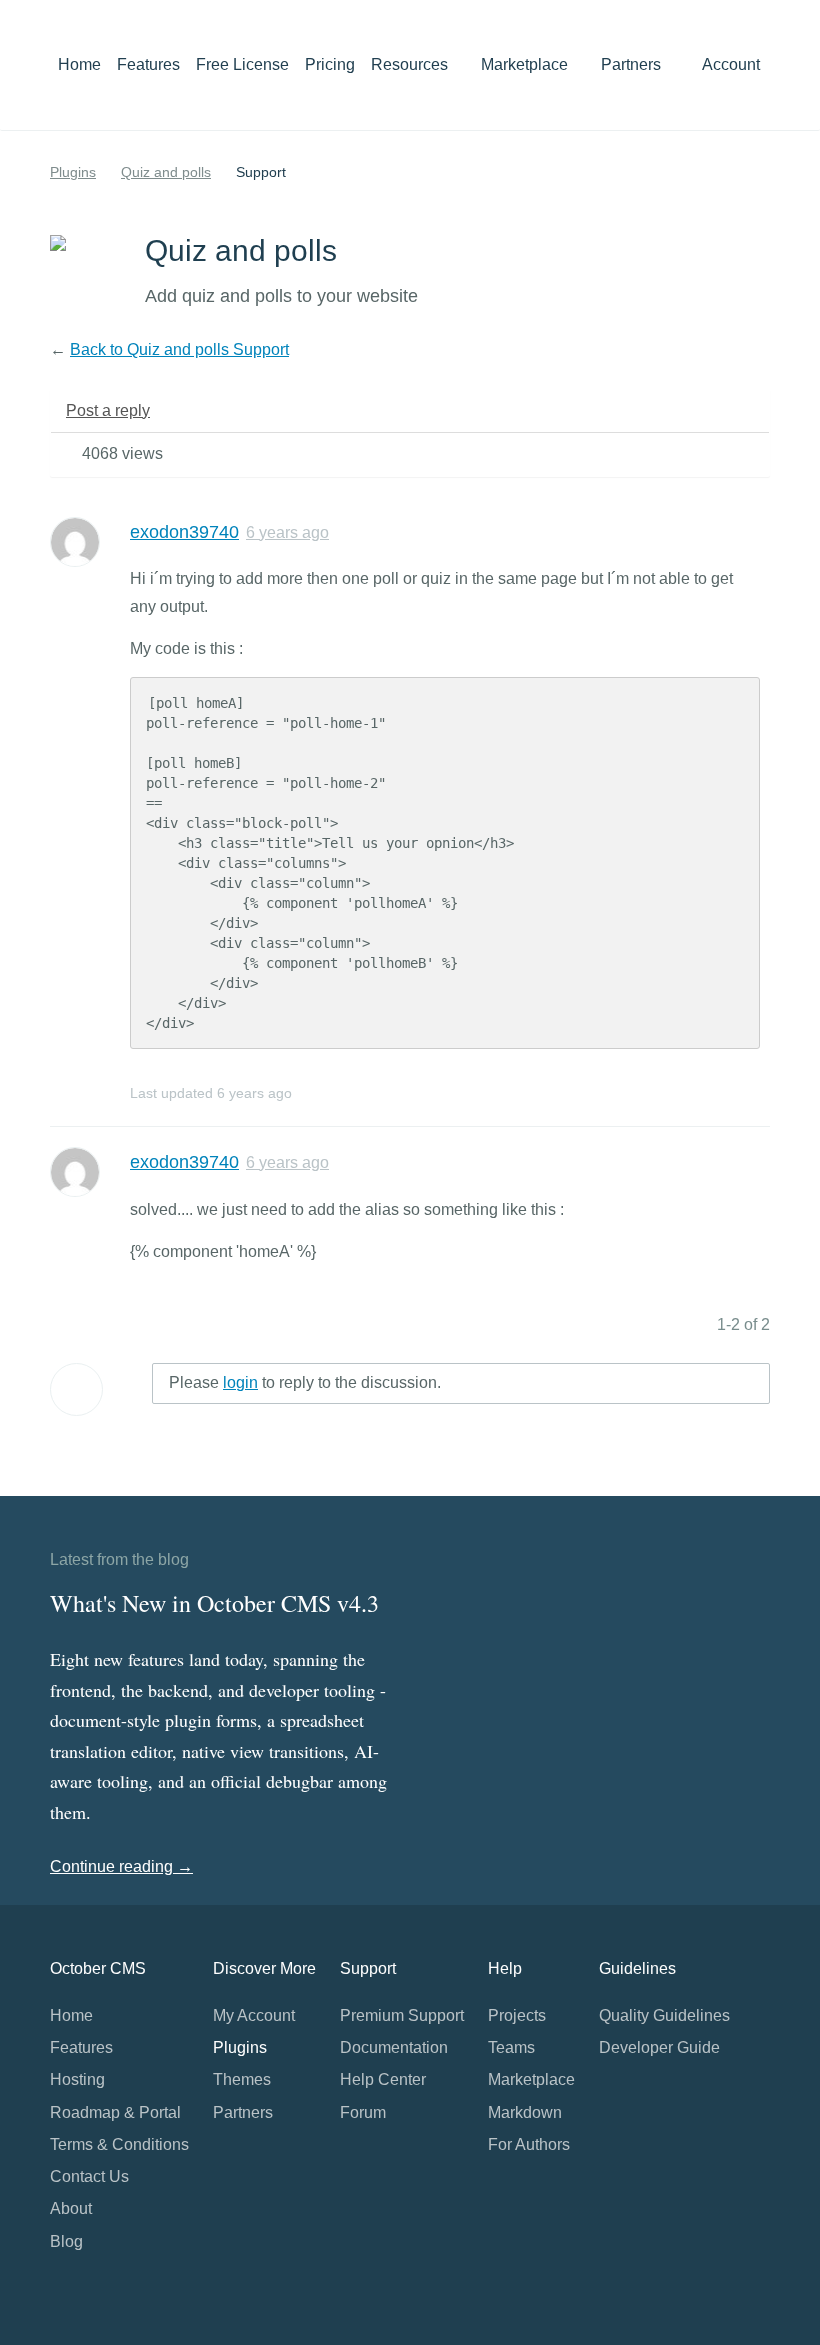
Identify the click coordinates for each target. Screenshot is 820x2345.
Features (148, 64)
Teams (511, 2047)
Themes (242, 2079)
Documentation (394, 2047)
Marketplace (526, 64)
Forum (363, 2112)
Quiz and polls (166, 172)
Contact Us (89, 2176)
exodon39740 (184, 532)
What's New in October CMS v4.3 (214, 1603)
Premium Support (402, 2015)
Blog (66, 2241)
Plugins (73, 172)
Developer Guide (659, 2047)
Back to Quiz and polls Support (179, 349)
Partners (631, 64)
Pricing (330, 64)
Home (79, 64)
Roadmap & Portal (115, 2112)
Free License (242, 64)
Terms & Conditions (119, 2144)
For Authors (529, 2144)
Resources (411, 64)
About (71, 2208)
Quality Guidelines (664, 2015)
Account (733, 64)
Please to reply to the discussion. (305, 1382)
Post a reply (108, 410)
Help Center (383, 2079)
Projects (517, 2015)
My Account (254, 2015)
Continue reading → (121, 1866)
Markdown (525, 2112)
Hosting (77, 2079)
